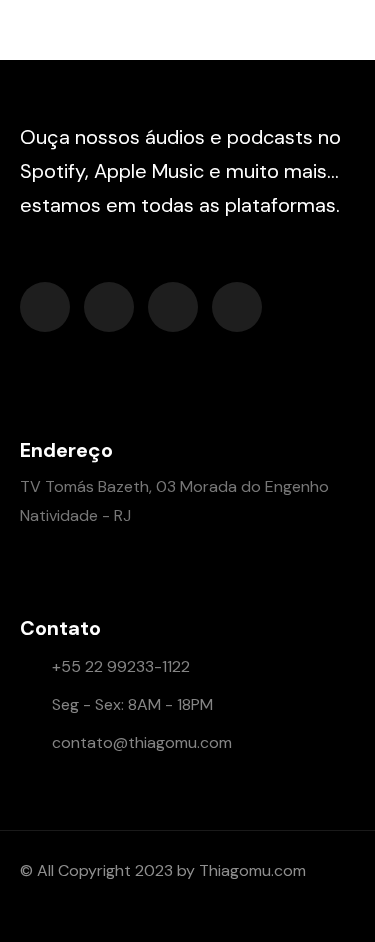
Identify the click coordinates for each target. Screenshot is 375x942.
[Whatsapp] (173, 307)
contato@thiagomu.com (142, 742)
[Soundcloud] (45, 307)
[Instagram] (237, 307)
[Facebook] (109, 307)
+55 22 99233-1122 (121, 666)
